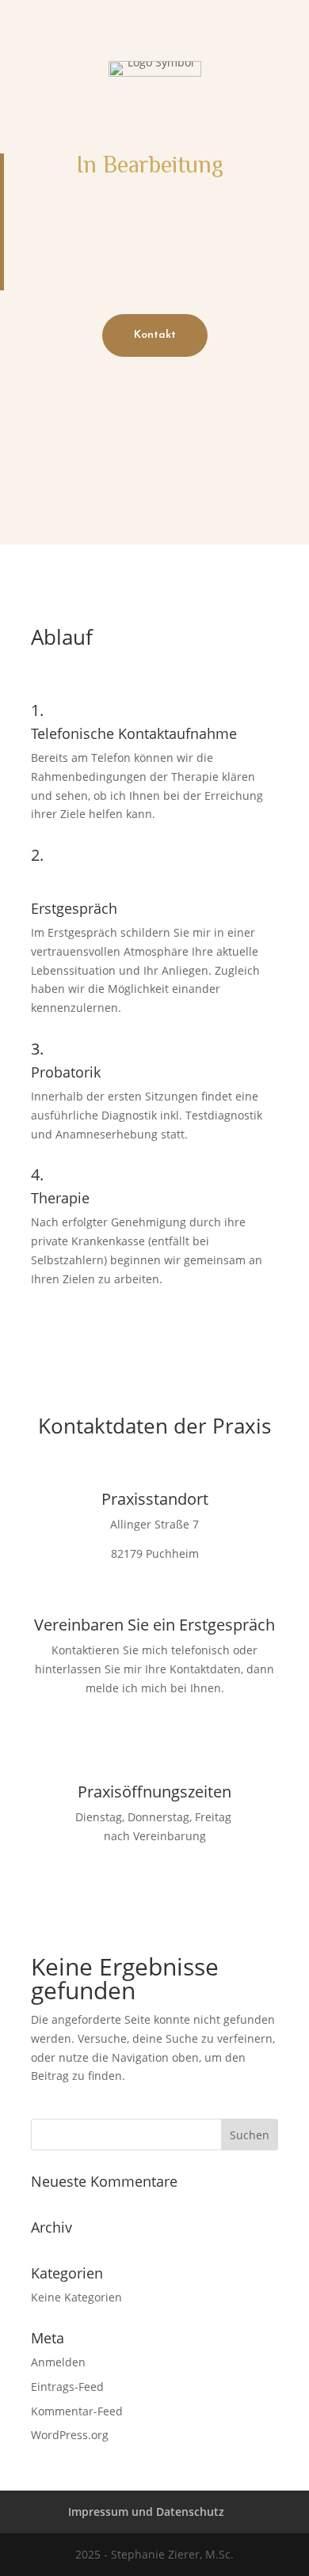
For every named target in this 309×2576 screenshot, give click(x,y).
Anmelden (58, 2362)
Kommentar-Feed (77, 2411)
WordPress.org (70, 2435)
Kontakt (155, 335)
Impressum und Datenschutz (146, 2512)
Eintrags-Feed (67, 2387)
